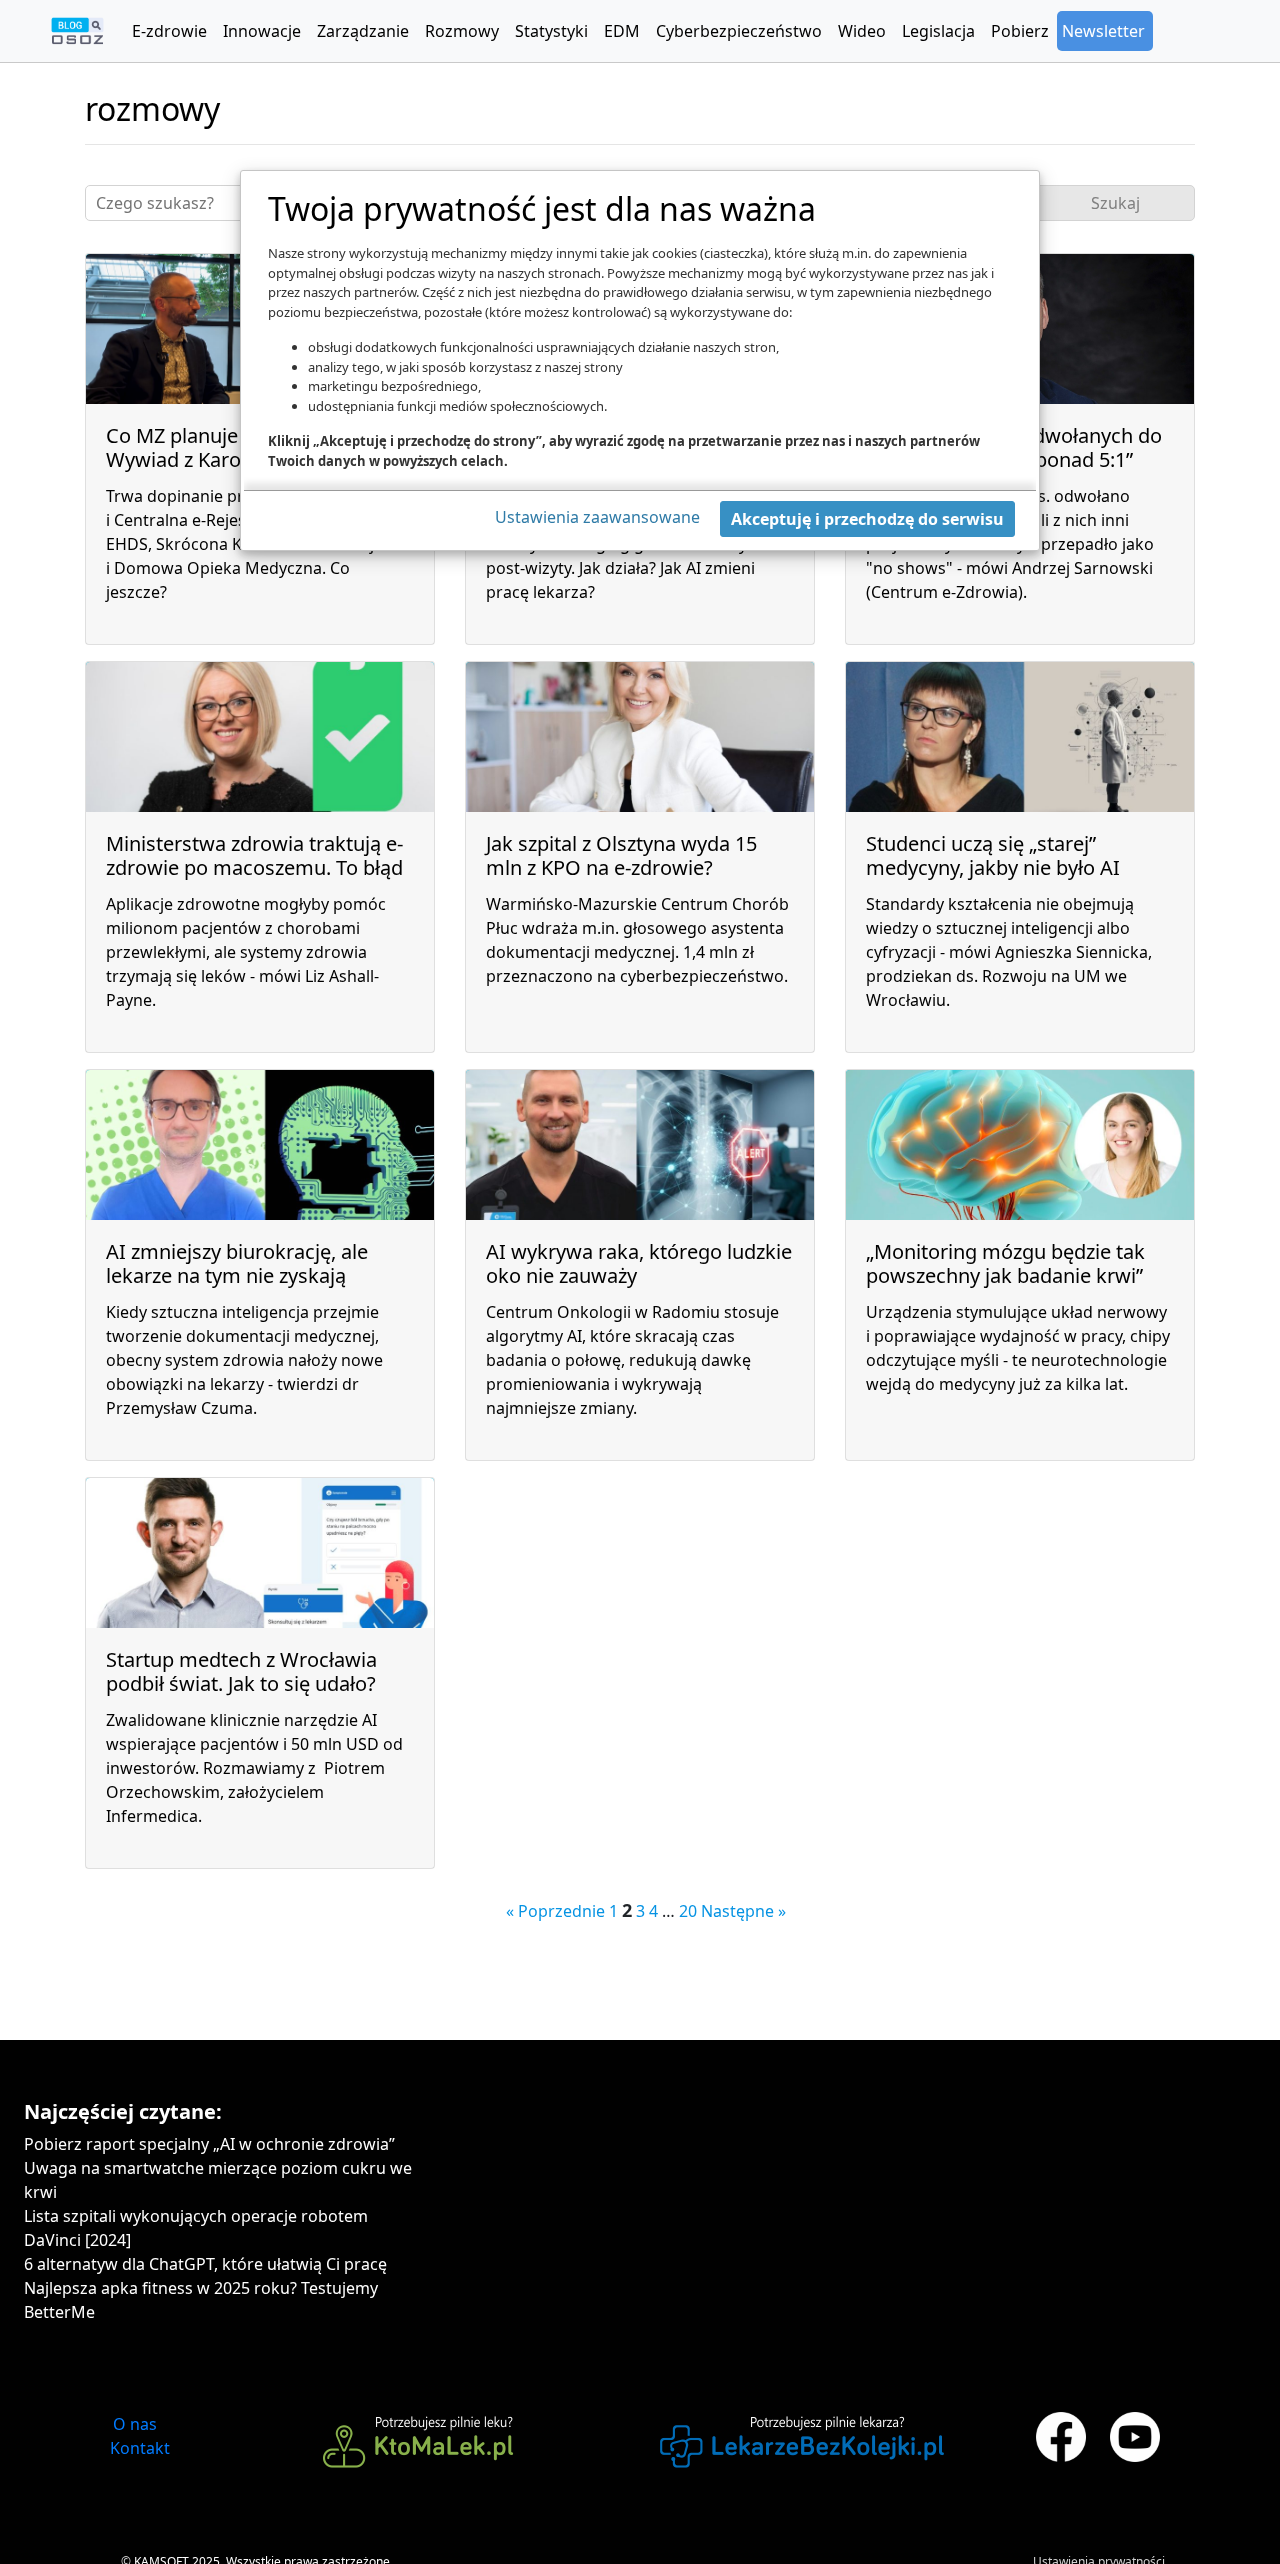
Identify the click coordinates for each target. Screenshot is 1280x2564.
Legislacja (938, 31)
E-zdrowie (169, 31)
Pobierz (1020, 31)
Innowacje (262, 31)
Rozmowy (462, 31)
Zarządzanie (363, 31)
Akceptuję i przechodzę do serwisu (867, 519)
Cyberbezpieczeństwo (739, 31)
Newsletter (1103, 31)
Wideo (862, 31)
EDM (622, 31)
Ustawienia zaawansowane (597, 517)
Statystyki (551, 31)
